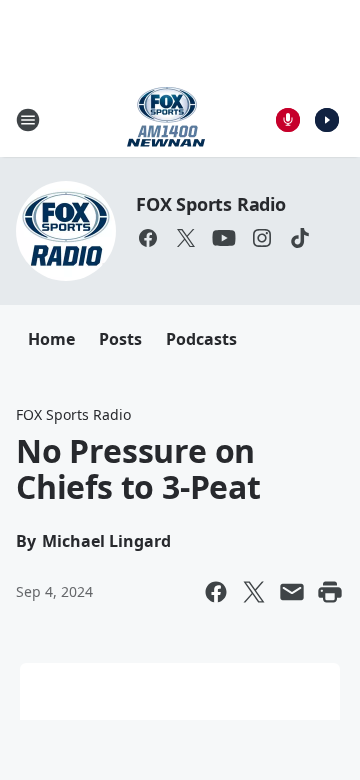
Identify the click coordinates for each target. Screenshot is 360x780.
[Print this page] (330, 592)
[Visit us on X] (186, 238)
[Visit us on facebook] (148, 238)
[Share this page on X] (254, 592)
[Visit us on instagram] (262, 238)
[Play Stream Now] (327, 120)
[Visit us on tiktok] (300, 238)
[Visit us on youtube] (224, 238)
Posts (120, 339)
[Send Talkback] (288, 120)
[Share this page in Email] (292, 592)
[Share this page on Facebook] (216, 592)
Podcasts (201, 339)
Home (51, 339)
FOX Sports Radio (211, 204)
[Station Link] (166, 119)
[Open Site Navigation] (28, 120)
